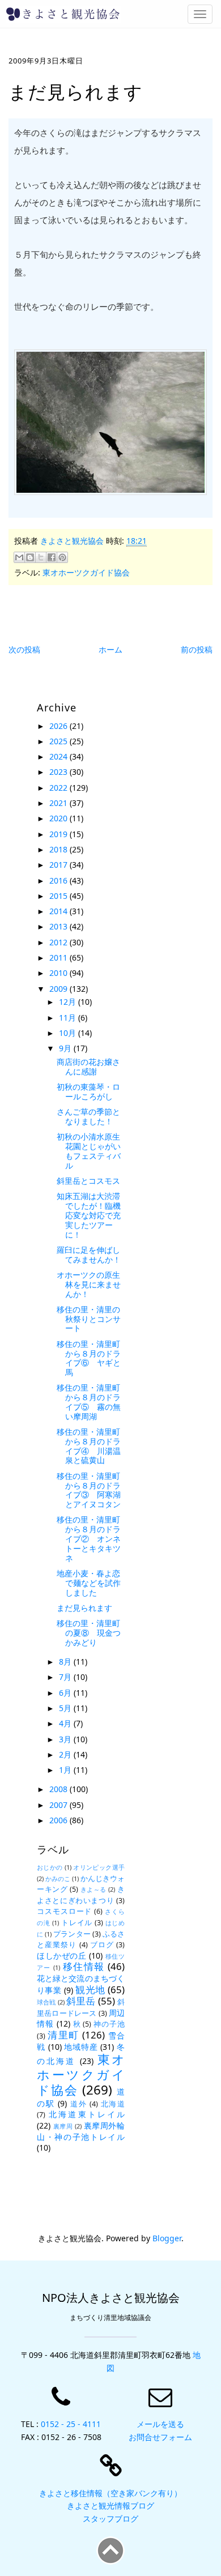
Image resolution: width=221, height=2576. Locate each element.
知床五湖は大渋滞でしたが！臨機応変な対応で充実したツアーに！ (89, 1215)
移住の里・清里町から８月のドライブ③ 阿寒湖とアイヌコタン (89, 1490)
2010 (59, 973)
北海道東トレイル (87, 2114)
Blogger (167, 2238)
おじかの (50, 1867)
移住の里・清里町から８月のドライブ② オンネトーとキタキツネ (89, 1538)
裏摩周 (63, 2126)
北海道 (113, 2104)
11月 (69, 1018)
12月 (69, 1002)
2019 (59, 834)
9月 (66, 1048)
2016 (59, 880)
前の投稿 (197, 649)
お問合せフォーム (160, 2437)
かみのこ (58, 1878)
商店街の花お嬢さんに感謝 (88, 1067)
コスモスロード (64, 1911)
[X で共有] (41, 557)
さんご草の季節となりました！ (88, 1116)
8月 (66, 1662)
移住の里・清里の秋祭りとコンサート (89, 1319)
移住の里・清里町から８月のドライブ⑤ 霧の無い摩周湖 (89, 1402)
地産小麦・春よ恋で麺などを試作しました (89, 1583)
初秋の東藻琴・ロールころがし (88, 1091)
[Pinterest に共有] (62, 557)
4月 (66, 1723)
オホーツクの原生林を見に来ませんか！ (89, 1284)
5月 (66, 1708)
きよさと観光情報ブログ (110, 2505)
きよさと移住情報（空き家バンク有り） (110, 2493)
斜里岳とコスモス (88, 1181)
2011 (59, 958)
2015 (59, 896)
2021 (59, 803)
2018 (59, 849)
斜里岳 (81, 2001)
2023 (59, 772)
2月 (66, 1754)
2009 (59, 989)
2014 (59, 911)
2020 (59, 818)
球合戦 (46, 2002)
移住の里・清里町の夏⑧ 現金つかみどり (89, 1633)
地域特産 (81, 2047)
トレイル (77, 1923)
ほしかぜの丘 (62, 1956)
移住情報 (84, 1966)
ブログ (102, 1945)
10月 (69, 1033)
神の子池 (109, 2024)
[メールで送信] (19, 557)
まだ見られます (84, 1608)
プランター (72, 1934)
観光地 (90, 1989)
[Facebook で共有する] (52, 557)
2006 (59, 1820)
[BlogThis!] (30, 557)
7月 (66, 1677)
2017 (59, 865)
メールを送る (160, 2424)
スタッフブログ (110, 2519)
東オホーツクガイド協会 (86, 572)
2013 (59, 926)
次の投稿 (24, 649)
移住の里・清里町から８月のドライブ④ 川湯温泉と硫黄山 (89, 1446)
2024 (59, 756)
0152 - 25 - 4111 (71, 2424)
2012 (59, 942)
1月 (66, 1770)
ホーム (110, 649)
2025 (59, 741)
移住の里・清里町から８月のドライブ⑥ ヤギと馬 (89, 1358)
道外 (78, 2104)
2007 (59, 1805)
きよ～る (93, 1889)
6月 (66, 1693)
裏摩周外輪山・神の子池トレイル (81, 2131)
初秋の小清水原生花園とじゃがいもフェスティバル (89, 1151)
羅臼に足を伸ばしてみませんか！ (89, 1255)
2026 (59, 726)
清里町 (63, 2035)
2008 (59, 1789)
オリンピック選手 (99, 1867)
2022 (59, 788)
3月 (66, 1739)
